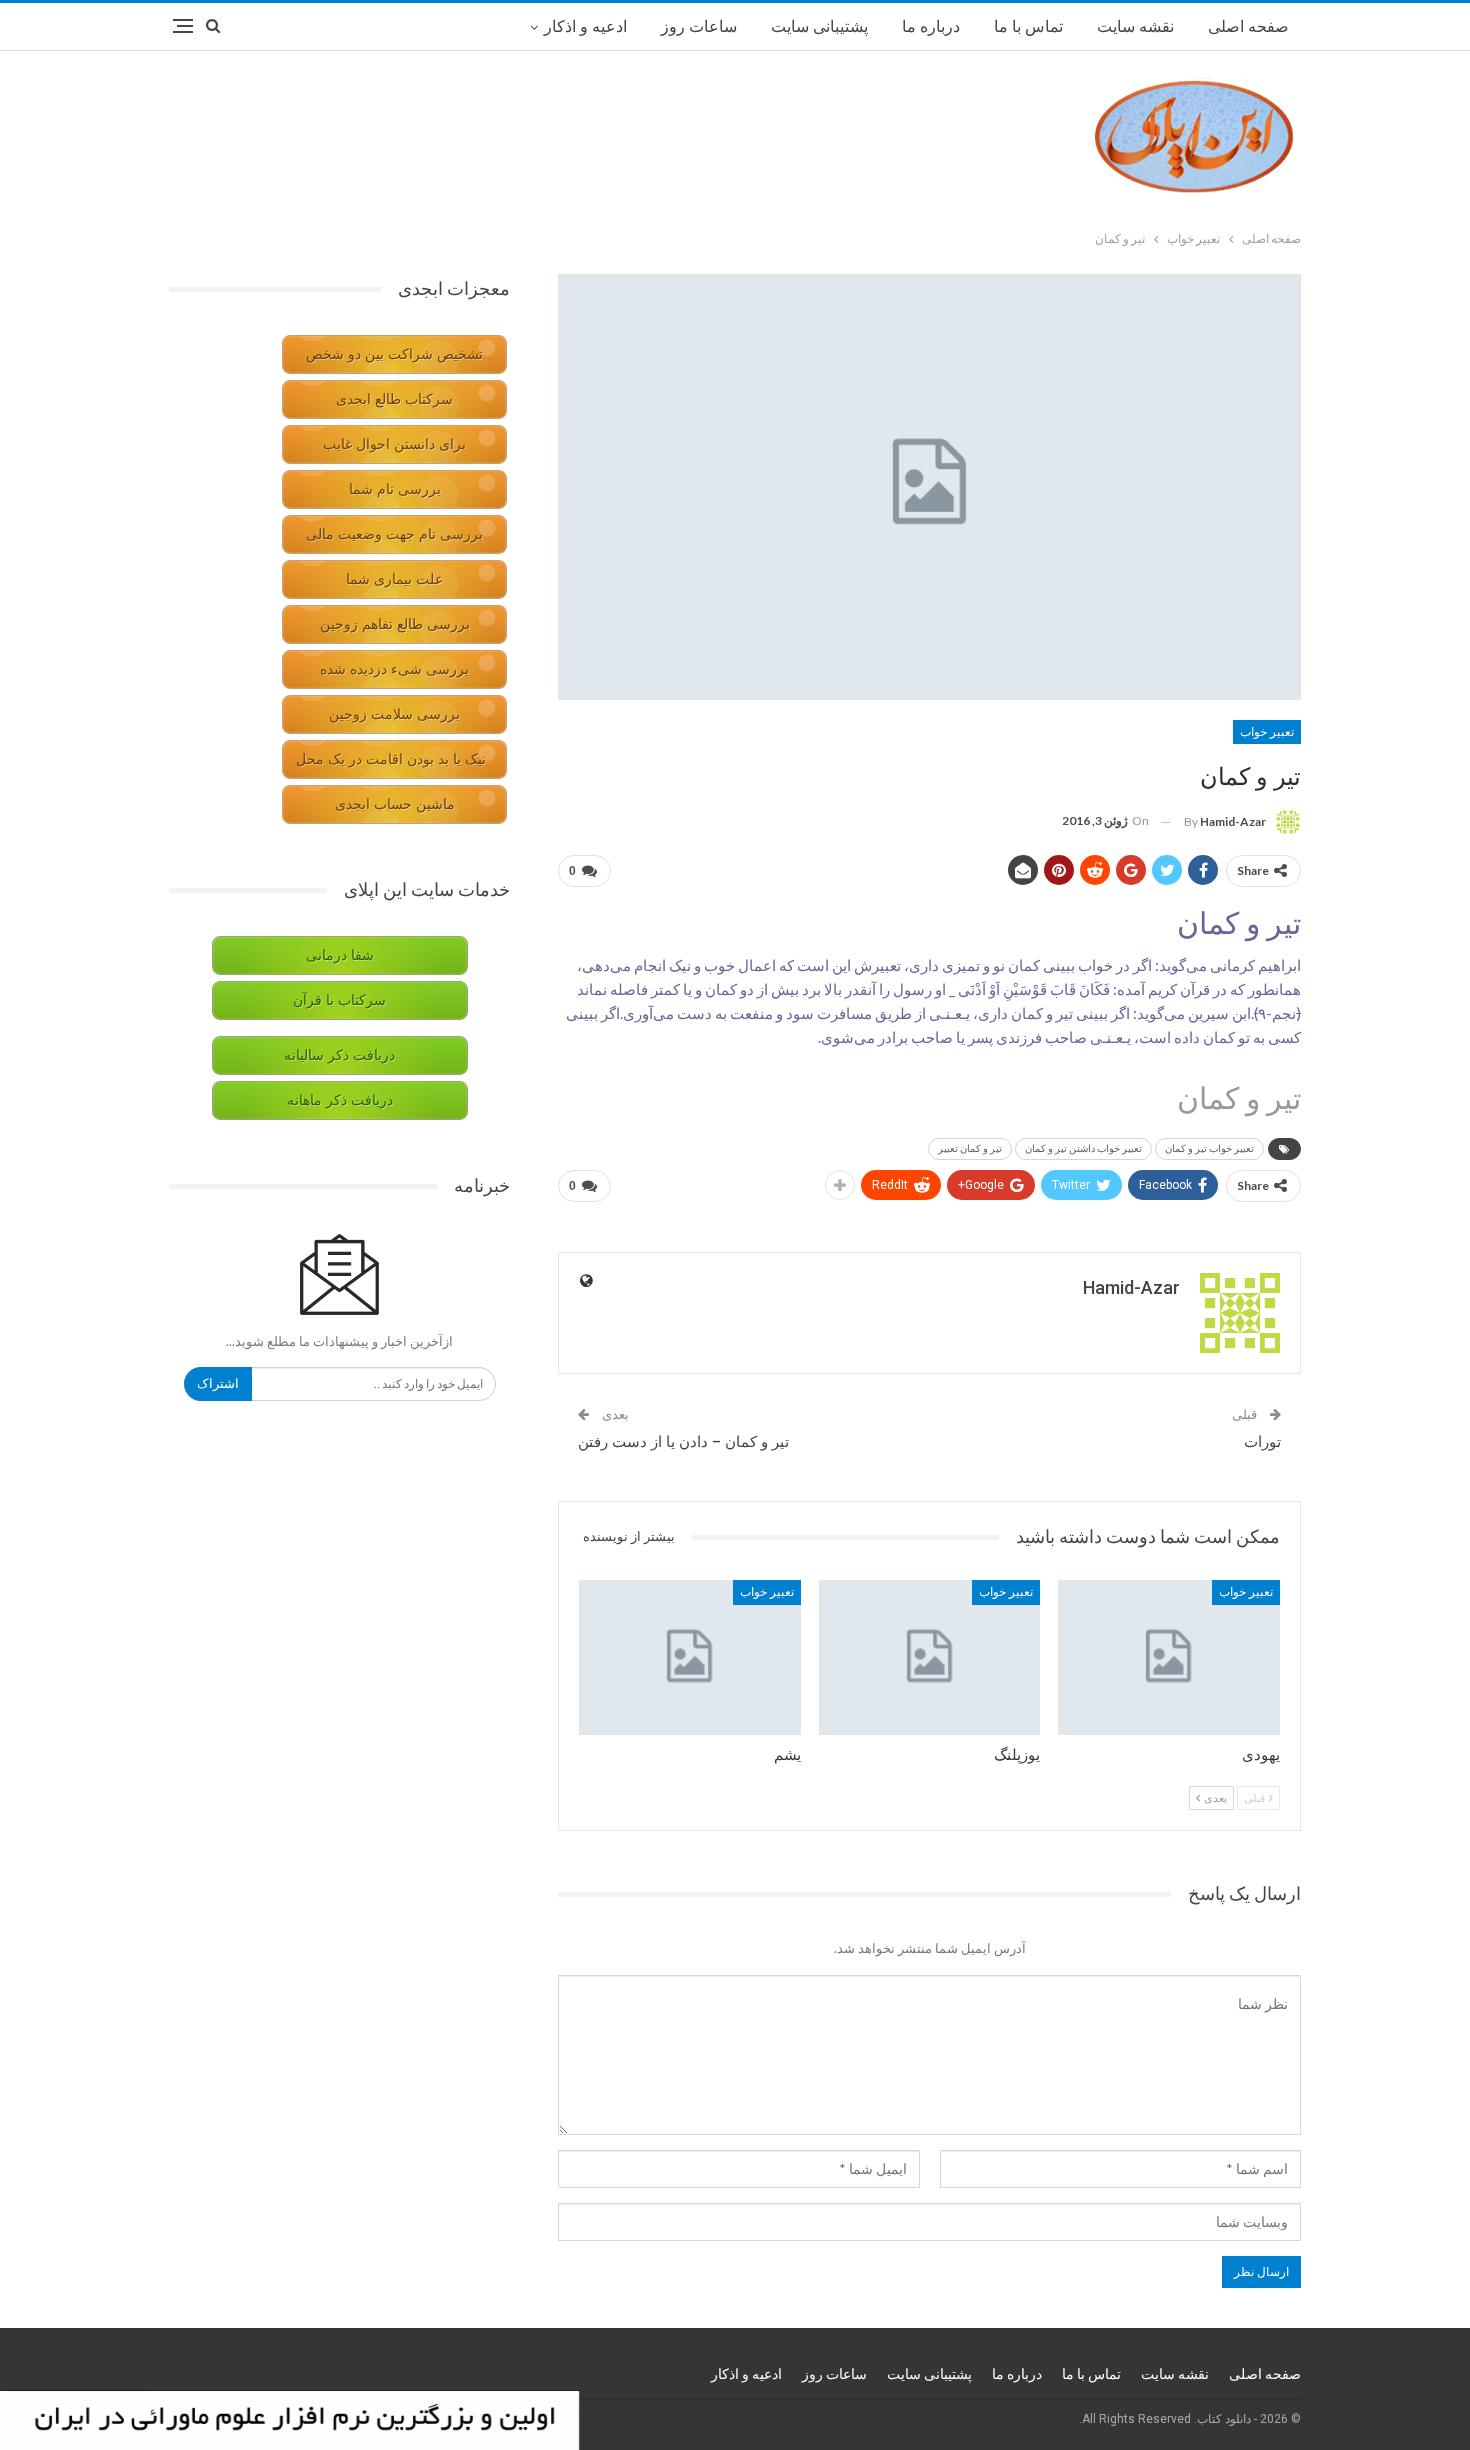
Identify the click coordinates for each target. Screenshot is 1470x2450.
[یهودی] (1169, 1657)
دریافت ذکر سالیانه (339, 1055)
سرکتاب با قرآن (339, 1000)
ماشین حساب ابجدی (395, 804)
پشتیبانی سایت (819, 26)
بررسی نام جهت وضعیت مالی (394, 534)
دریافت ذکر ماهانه (340, 1100)
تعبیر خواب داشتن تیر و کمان (1083, 1148)
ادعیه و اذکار (585, 26)
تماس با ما (1028, 26)
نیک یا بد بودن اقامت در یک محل (391, 759)
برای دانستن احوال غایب (394, 444)
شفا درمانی (340, 955)
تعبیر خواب (1267, 732)
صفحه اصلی (1248, 26)
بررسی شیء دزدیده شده (394, 669)
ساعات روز (699, 26)
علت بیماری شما (394, 579)
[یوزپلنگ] (930, 1657)
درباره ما (931, 26)
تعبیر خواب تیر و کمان (1209, 1148)
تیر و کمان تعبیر (970, 1148)
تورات (1262, 1442)
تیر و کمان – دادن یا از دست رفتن (683, 1442)
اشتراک (218, 1383)
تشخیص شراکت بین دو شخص (394, 354)
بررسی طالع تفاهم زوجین (395, 624)
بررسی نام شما (395, 489)
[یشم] (690, 1657)
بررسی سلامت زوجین (394, 714)
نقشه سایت (1135, 26)
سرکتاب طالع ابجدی (394, 399)
